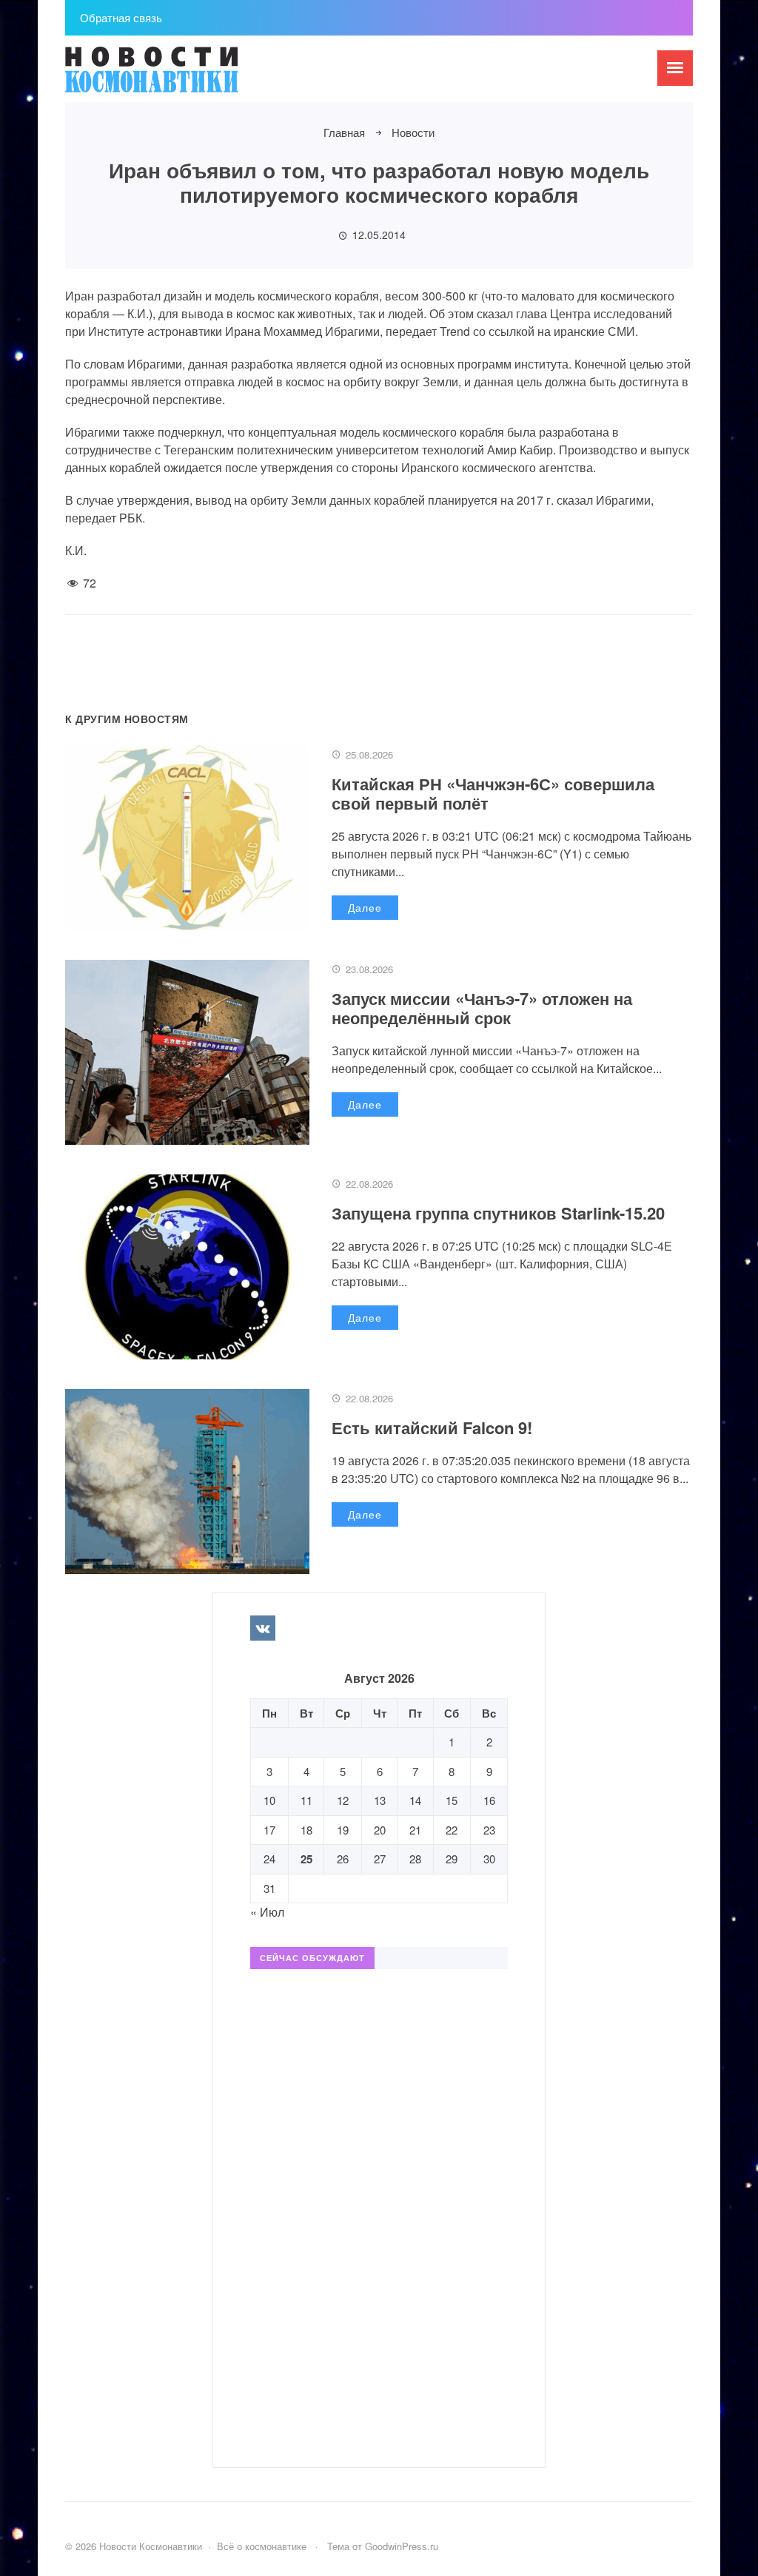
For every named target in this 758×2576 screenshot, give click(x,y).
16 (489, 1800)
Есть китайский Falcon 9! (432, 1427)
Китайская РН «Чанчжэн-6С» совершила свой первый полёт (493, 793)
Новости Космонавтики (176, 76)
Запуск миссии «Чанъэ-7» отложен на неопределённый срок (482, 1008)
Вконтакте (263, 1628)
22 (452, 1830)
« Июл (267, 1912)
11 (306, 1800)
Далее (365, 907)
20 (380, 1830)
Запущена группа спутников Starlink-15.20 (498, 1213)
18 (306, 1830)
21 (415, 1830)
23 (489, 1830)
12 (343, 1800)
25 (306, 1859)
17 (269, 1830)
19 (343, 1830)
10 (269, 1800)
